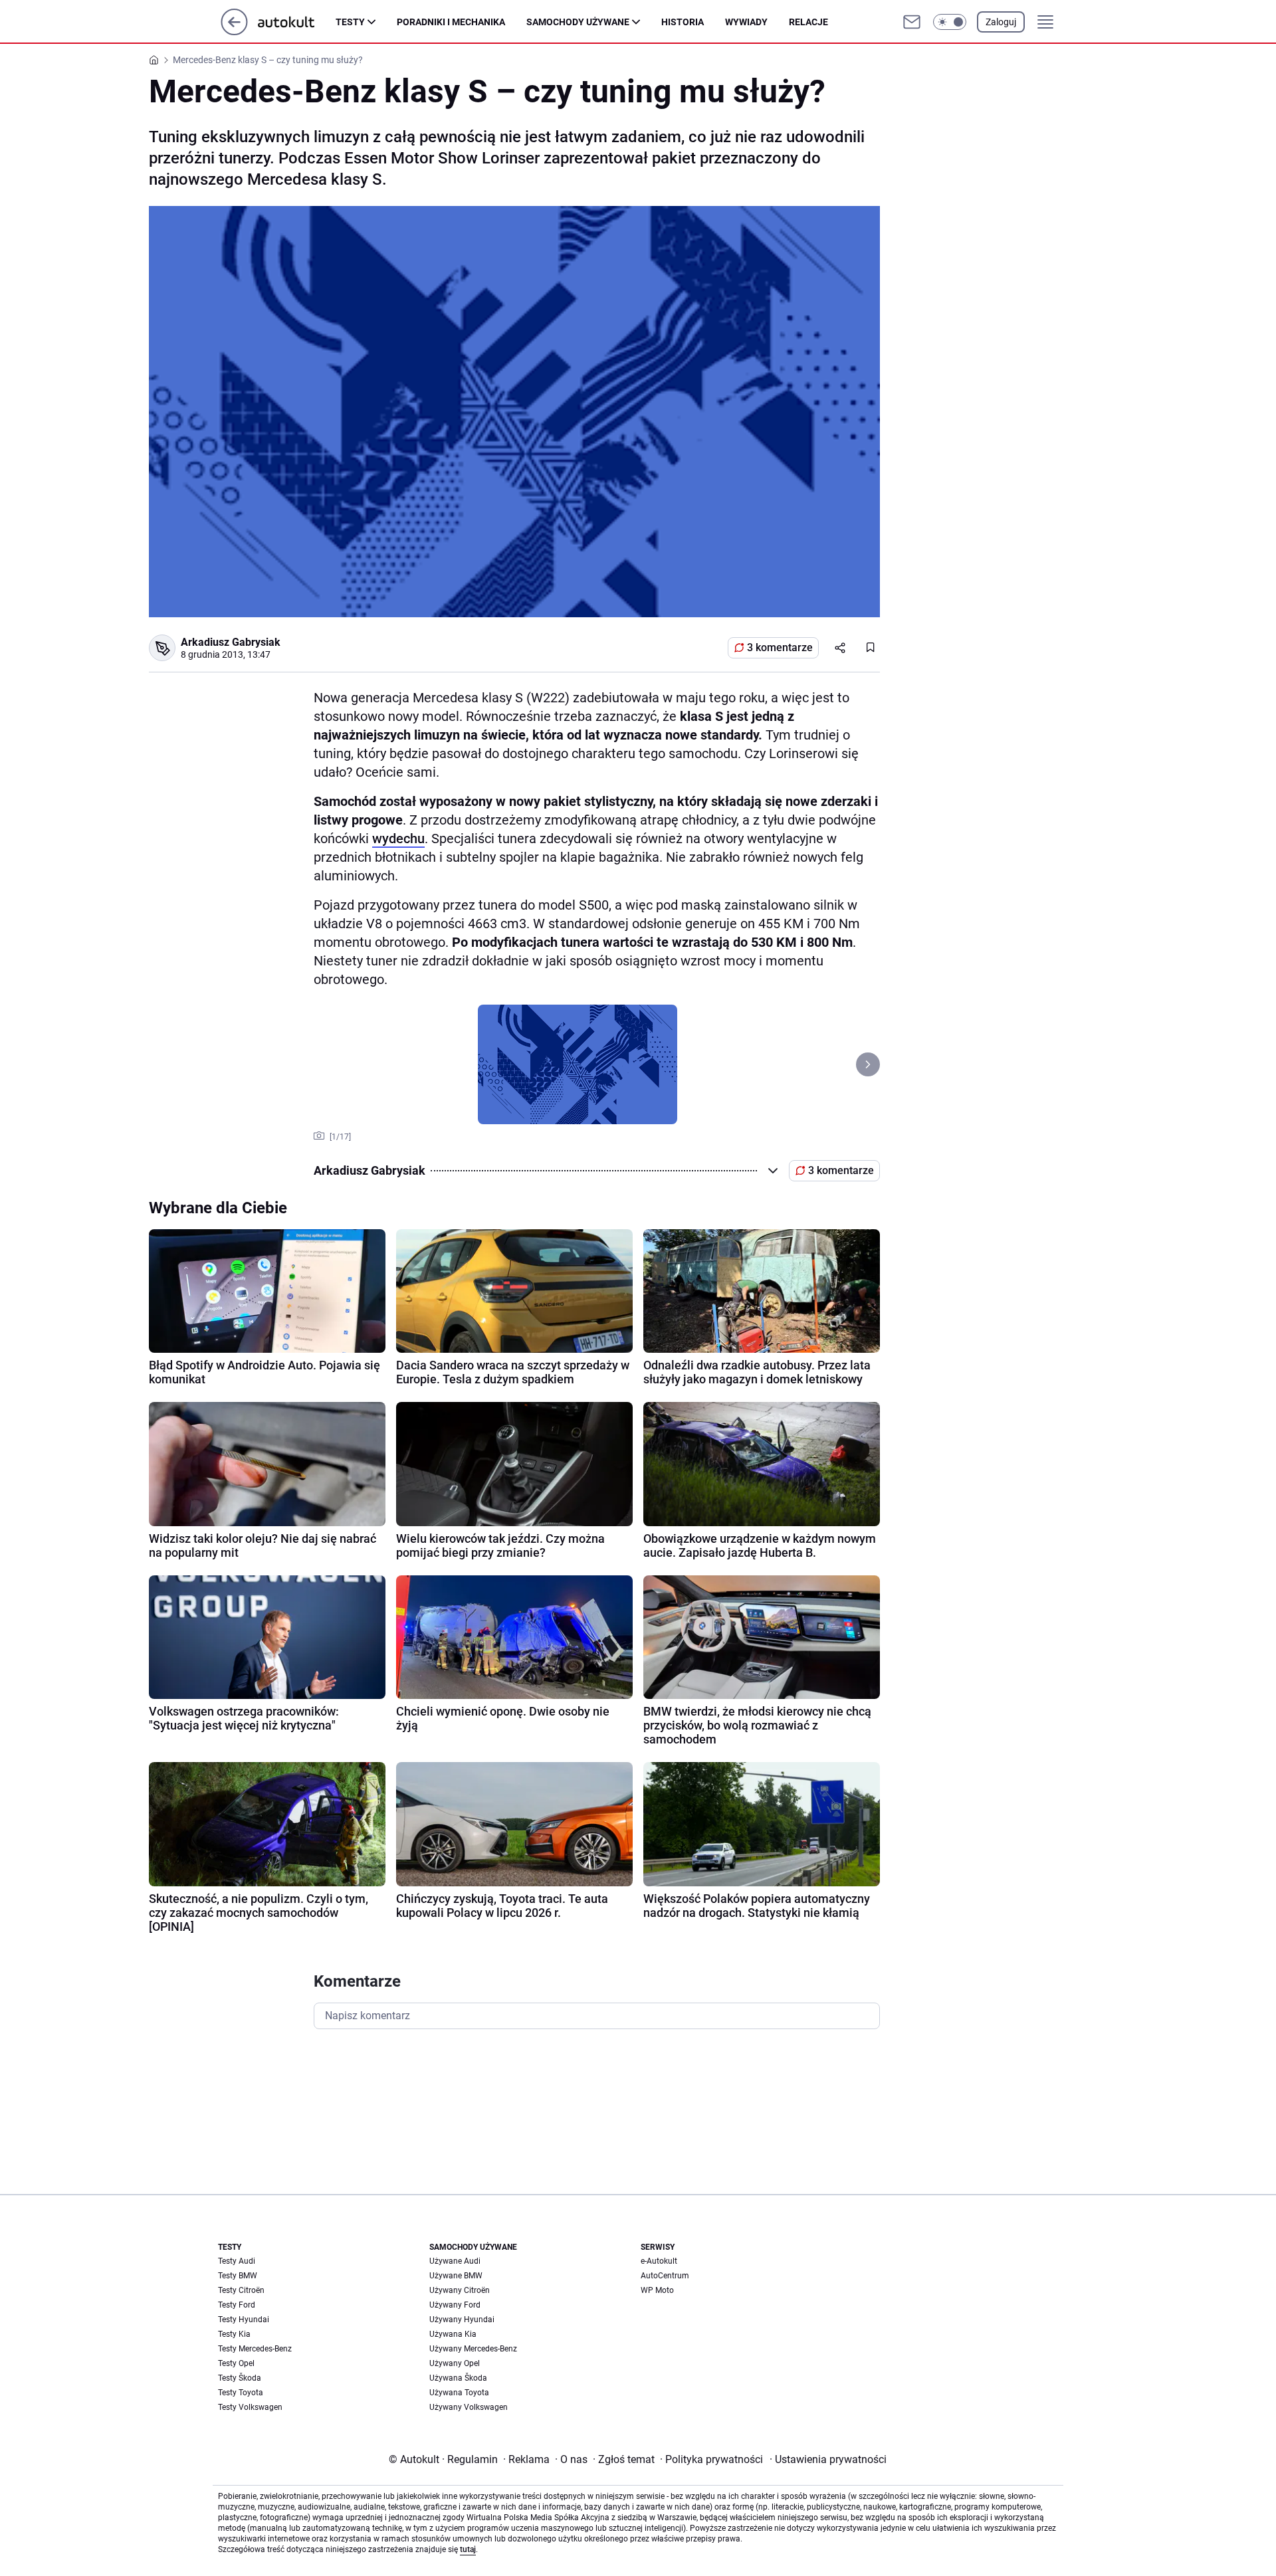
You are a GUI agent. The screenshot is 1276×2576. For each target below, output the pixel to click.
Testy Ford (237, 2305)
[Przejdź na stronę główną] (234, 32)
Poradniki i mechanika (451, 22)
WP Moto (657, 2290)
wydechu (398, 839)
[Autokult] (297, 22)
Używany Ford (455, 2305)
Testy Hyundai (244, 2320)
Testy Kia (234, 2334)
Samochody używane (578, 22)
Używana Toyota (459, 2393)
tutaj (468, 2549)
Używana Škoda (458, 2378)
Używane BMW (456, 2276)
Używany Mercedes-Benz (473, 2349)
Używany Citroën (460, 2290)
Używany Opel (455, 2363)
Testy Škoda (240, 2378)
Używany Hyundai (462, 2320)
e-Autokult (659, 2261)
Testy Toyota (241, 2393)
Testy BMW (238, 2276)
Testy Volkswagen (250, 2407)
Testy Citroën (241, 2290)
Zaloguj (1001, 22)
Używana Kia (453, 2334)
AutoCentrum (665, 2276)
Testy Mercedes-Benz (255, 2349)
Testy (350, 22)
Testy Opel (236, 2363)
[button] (950, 22)
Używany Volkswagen (469, 2407)
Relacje (808, 22)
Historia (683, 22)
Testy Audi (237, 2261)
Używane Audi (455, 2261)
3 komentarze (780, 647)
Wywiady (746, 22)
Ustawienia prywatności (828, 2459)
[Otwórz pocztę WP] (912, 22)
